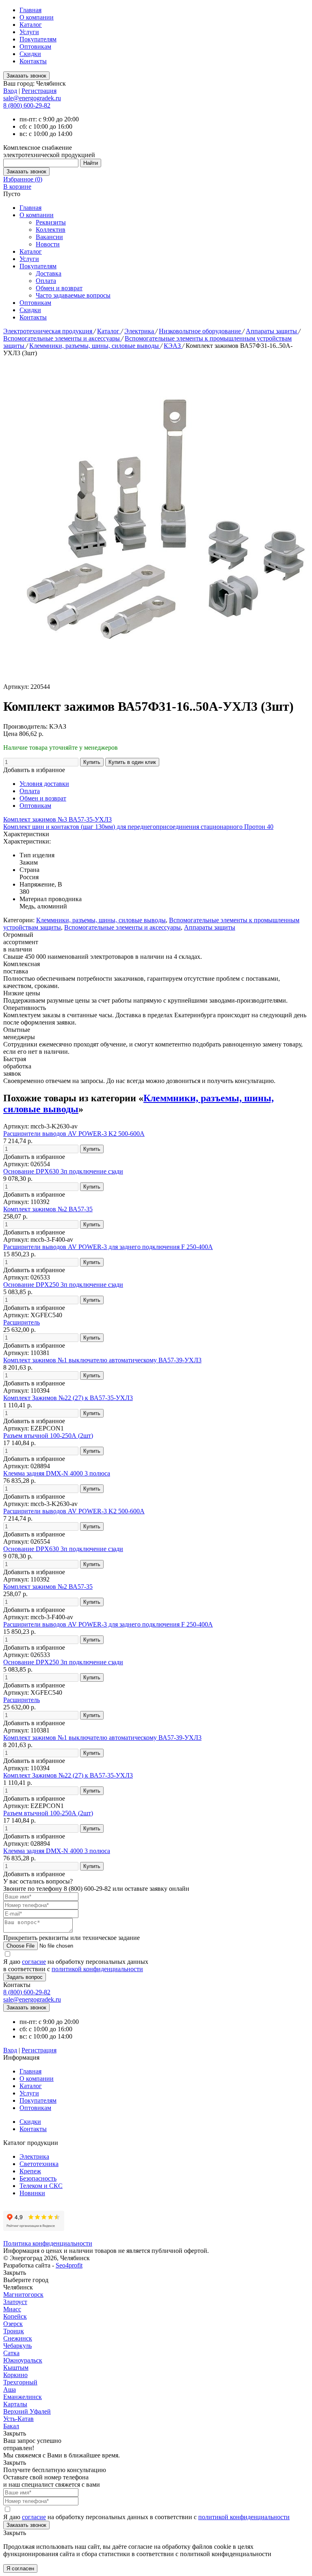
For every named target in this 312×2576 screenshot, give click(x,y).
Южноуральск (23, 2360)
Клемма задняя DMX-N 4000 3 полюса (57, 1473)
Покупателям (38, 39)
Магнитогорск (23, 2294)
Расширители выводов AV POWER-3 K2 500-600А (74, 1134)
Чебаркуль (17, 2346)
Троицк (14, 2331)
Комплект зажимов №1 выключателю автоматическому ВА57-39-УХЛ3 (102, 1360)
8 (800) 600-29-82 (27, 105)
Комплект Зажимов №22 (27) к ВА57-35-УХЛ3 (68, 1398)
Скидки (30, 54)
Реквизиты (51, 222)
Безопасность (38, 2178)
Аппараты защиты (272, 331)
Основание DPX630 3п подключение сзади (63, 1171)
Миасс (12, 2309)
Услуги (29, 32)
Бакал (11, 2426)
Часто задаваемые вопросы (73, 295)
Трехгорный (20, 2382)
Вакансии (49, 237)
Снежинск (18, 2338)
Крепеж (30, 2171)
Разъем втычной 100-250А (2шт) (48, 1436)
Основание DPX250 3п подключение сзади (63, 1285)
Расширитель (22, 1322)
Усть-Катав (18, 2419)
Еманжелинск (23, 2397)
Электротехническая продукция (49, 331)
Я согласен (20, 2568)
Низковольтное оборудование (201, 331)
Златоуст (15, 2302)
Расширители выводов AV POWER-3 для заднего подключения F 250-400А (108, 1247)
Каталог (31, 25)
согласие (34, 1962)
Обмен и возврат (59, 288)
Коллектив (51, 230)
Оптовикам (35, 46)
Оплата (46, 281)
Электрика (140, 331)
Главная (30, 10)
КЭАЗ (173, 346)
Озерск (13, 2324)
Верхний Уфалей (27, 2411)
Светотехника (39, 2164)
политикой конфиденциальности (97, 1969)
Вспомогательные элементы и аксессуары (62, 338)
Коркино (15, 2375)
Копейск (15, 2316)
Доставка (49, 273)
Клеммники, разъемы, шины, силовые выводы (95, 346)
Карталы (15, 2404)
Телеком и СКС (41, 2186)
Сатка (11, 2353)
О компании (37, 17)
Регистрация (39, 91)
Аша (10, 2389)
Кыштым (16, 2368)
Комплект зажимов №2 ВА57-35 (48, 1209)
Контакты (33, 61)
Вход (10, 91)
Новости (48, 244)
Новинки (32, 2193)
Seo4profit (69, 2265)
